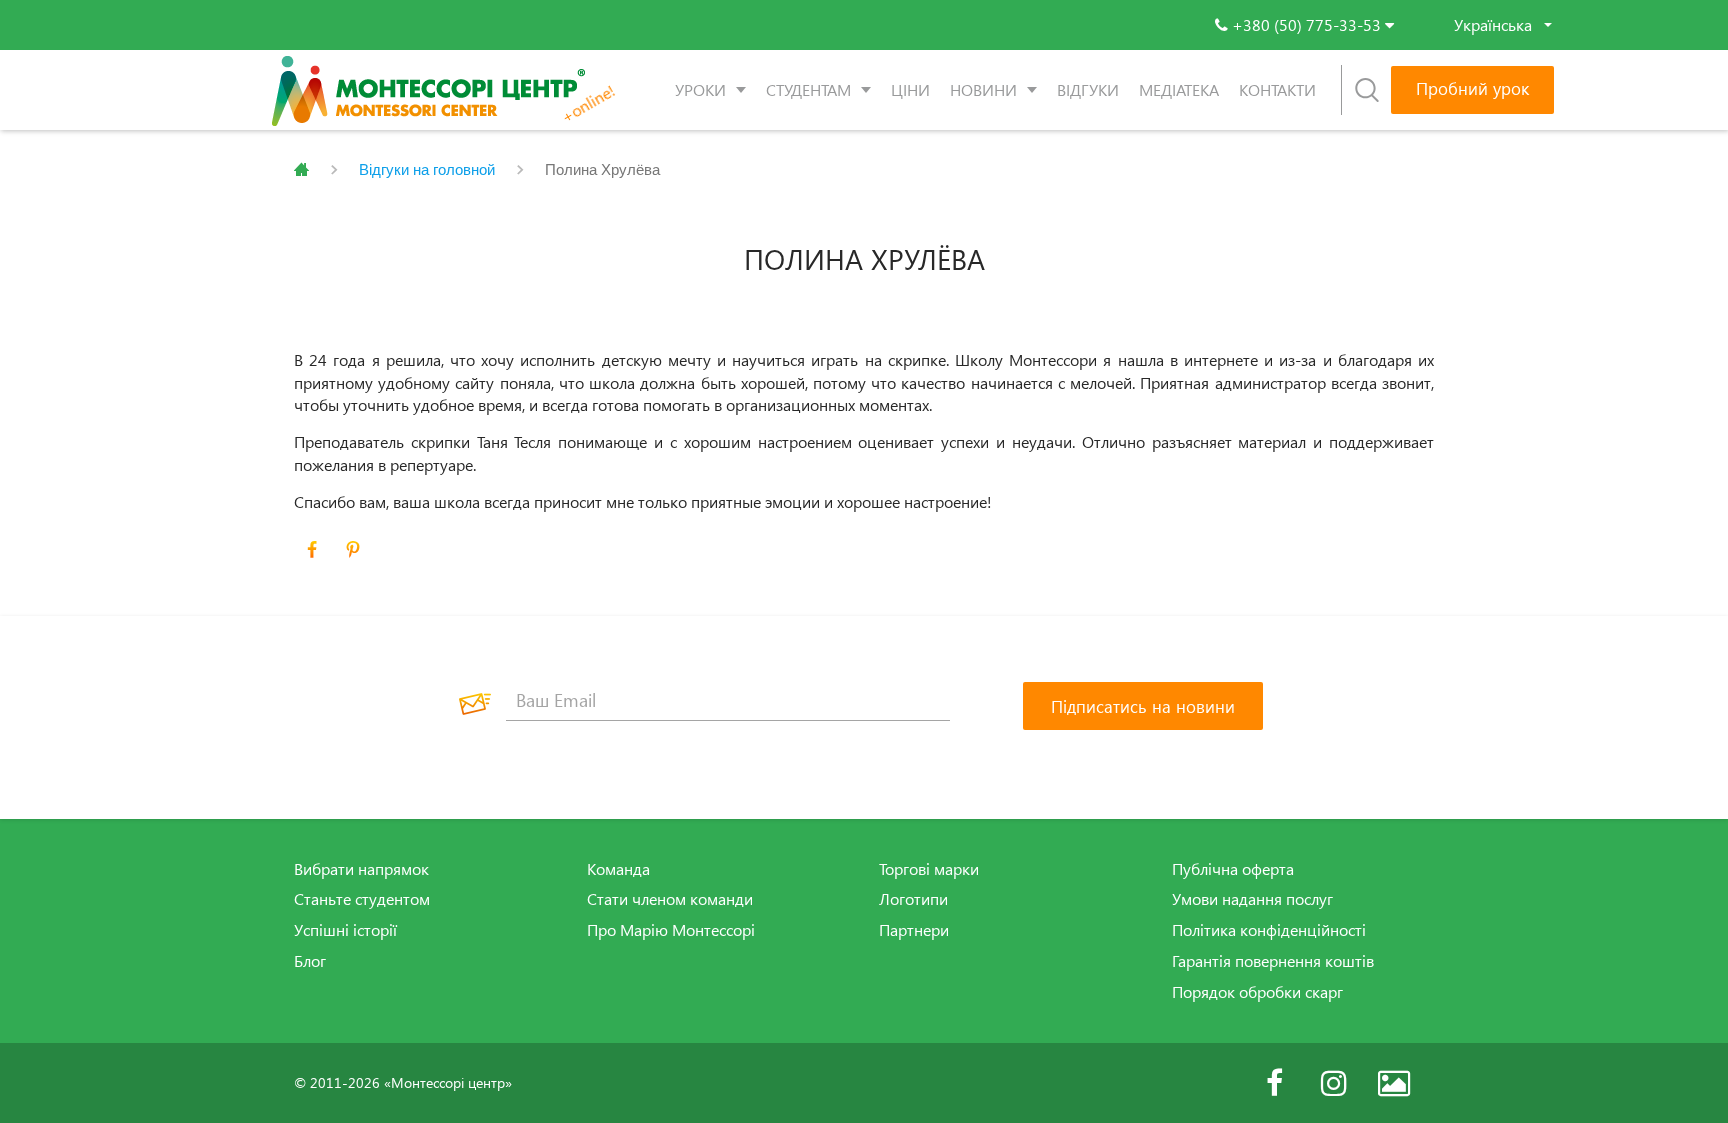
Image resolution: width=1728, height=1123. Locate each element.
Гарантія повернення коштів (1273, 961)
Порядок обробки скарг (1257, 992)
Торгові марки (929, 869)
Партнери (914, 930)
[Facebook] (1274, 1083)
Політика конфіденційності (1269, 930)
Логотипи (913, 899)
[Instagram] (1334, 1083)
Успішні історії (345, 930)
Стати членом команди (670, 899)
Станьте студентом (362, 899)
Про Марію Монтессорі (671, 930)
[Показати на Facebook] (312, 550)
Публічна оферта (1233, 869)
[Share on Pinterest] (353, 550)
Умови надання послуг (1252, 899)
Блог (310, 961)
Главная (301, 170)
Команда (618, 869)
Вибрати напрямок (361, 869)
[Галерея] (1394, 1083)
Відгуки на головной (427, 169)
